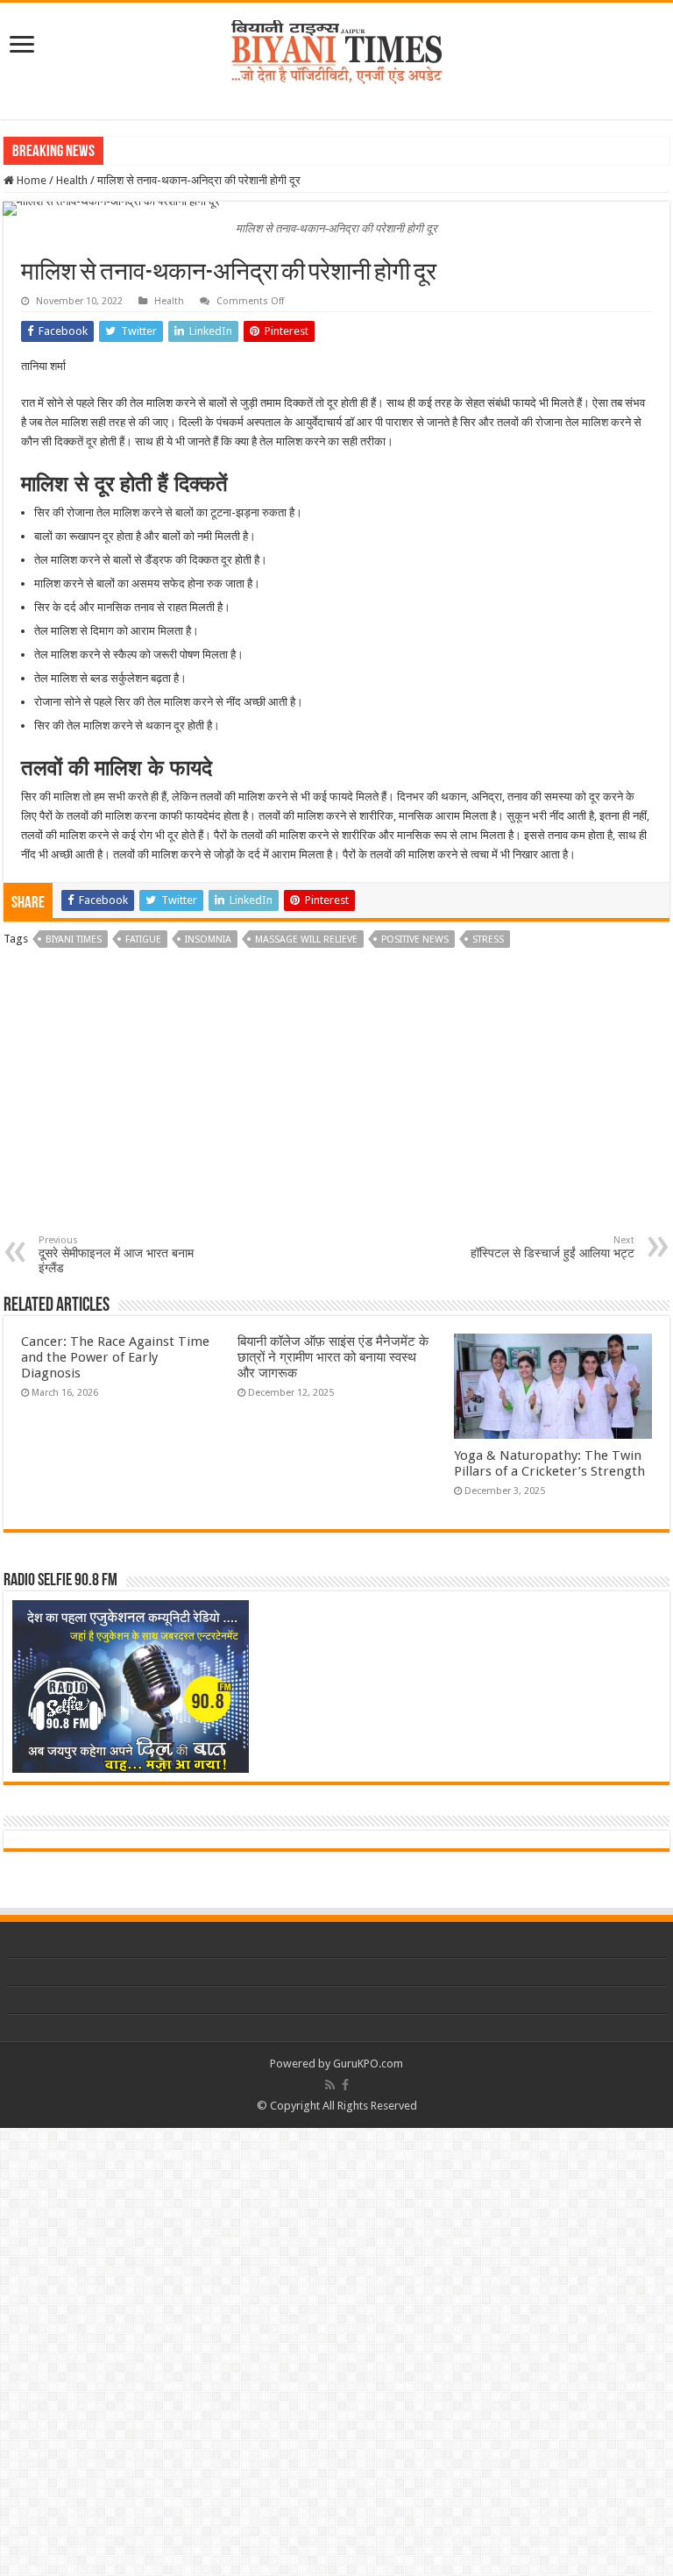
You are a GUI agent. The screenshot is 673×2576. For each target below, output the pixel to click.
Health (72, 180)
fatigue (143, 939)
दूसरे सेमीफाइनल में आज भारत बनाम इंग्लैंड (116, 1255)
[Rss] (330, 2085)
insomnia (208, 939)
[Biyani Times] (337, 49)
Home (30, 180)
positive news (415, 939)
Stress (488, 939)
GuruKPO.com (368, 2064)
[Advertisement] (336, 1103)
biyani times (74, 939)
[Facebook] (345, 2085)
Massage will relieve (306, 939)
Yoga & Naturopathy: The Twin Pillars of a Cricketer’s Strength (549, 1463)
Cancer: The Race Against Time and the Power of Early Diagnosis (115, 1357)
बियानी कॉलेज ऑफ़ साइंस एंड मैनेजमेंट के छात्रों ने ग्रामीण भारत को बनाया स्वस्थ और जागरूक (333, 1357)
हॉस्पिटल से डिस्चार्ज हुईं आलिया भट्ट (553, 1247)
